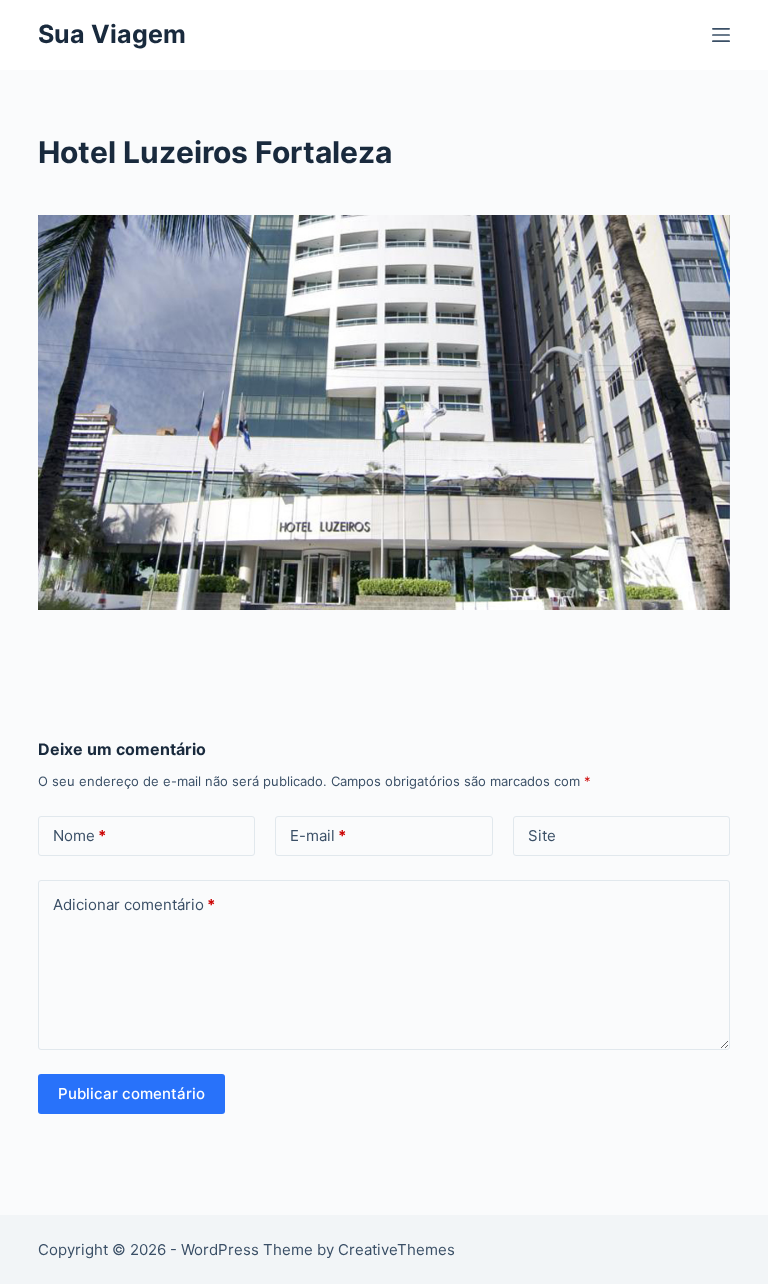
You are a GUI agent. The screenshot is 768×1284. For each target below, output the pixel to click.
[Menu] (721, 35)
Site (542, 835)
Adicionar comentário (134, 904)
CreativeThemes (396, 1249)
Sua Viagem (112, 34)
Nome (79, 835)
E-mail (318, 835)
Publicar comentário (131, 1093)
